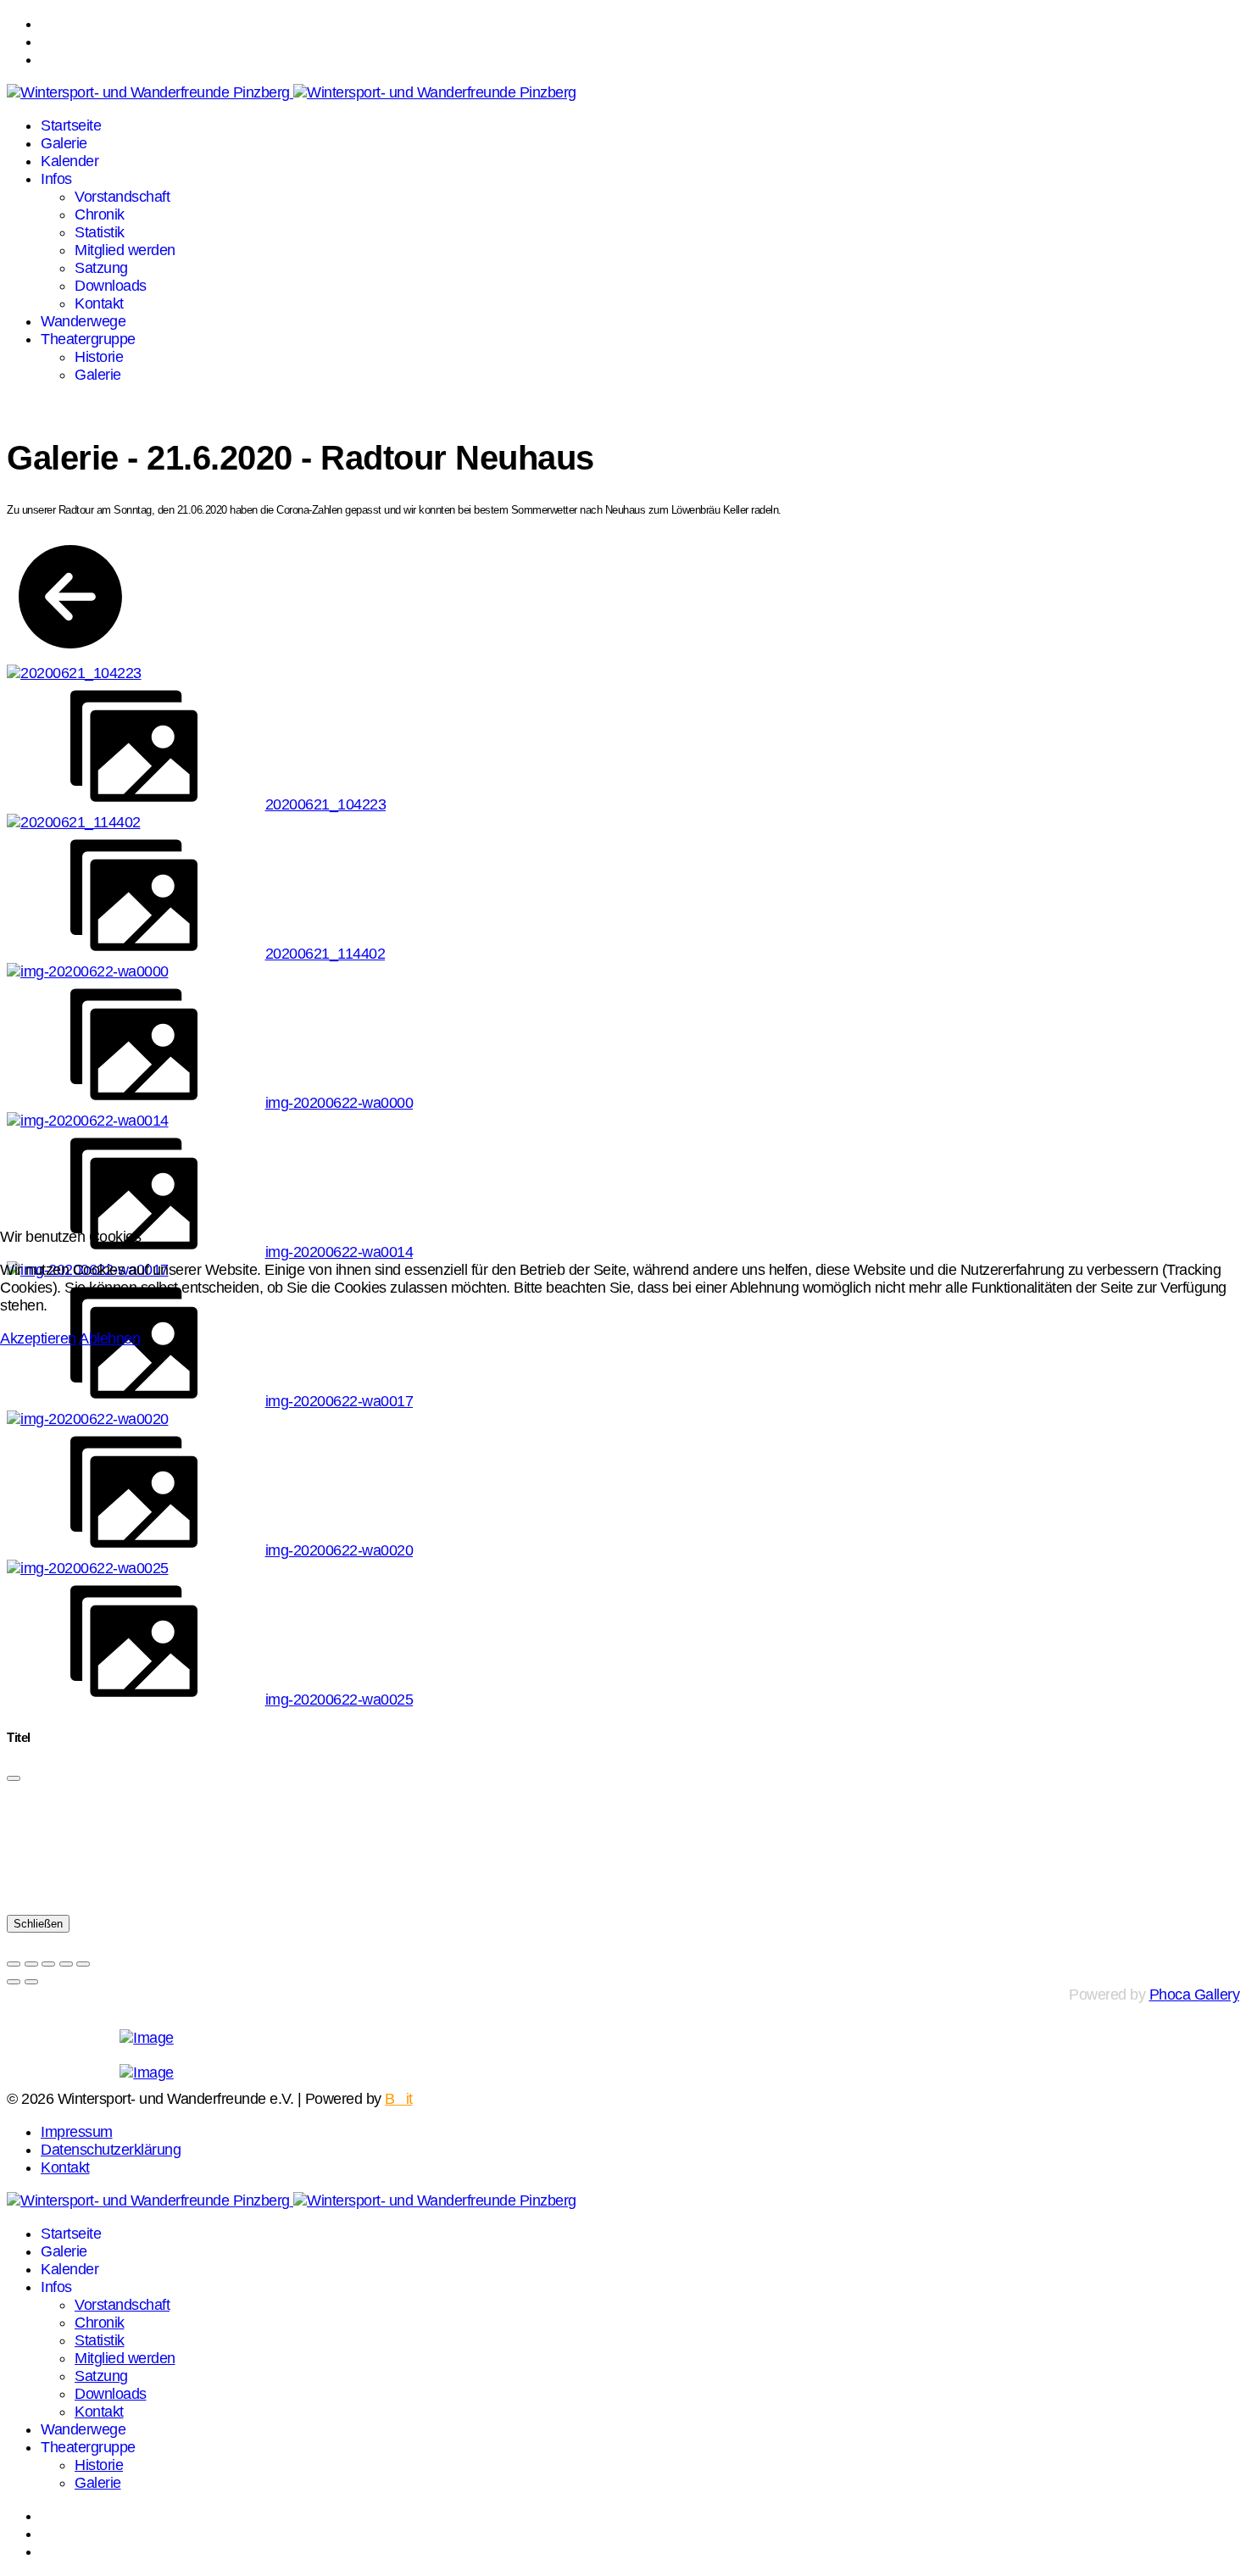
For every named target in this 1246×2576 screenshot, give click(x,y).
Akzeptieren (38, 1338)
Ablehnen (109, 1338)
